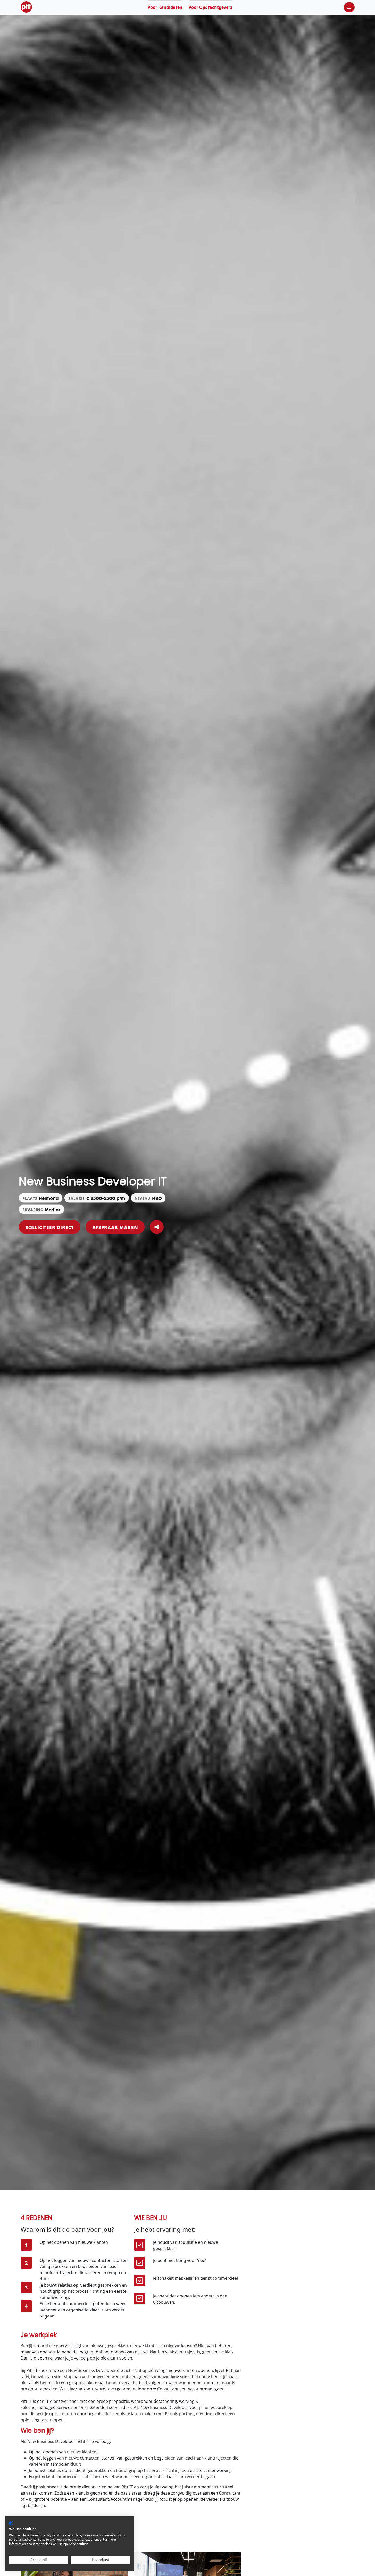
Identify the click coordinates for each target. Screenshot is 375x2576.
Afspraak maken (115, 1227)
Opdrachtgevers (210, 7)
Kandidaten (165, 7)
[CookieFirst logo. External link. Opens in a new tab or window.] (11, 2523)
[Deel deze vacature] (157, 1227)
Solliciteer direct (50, 1227)
